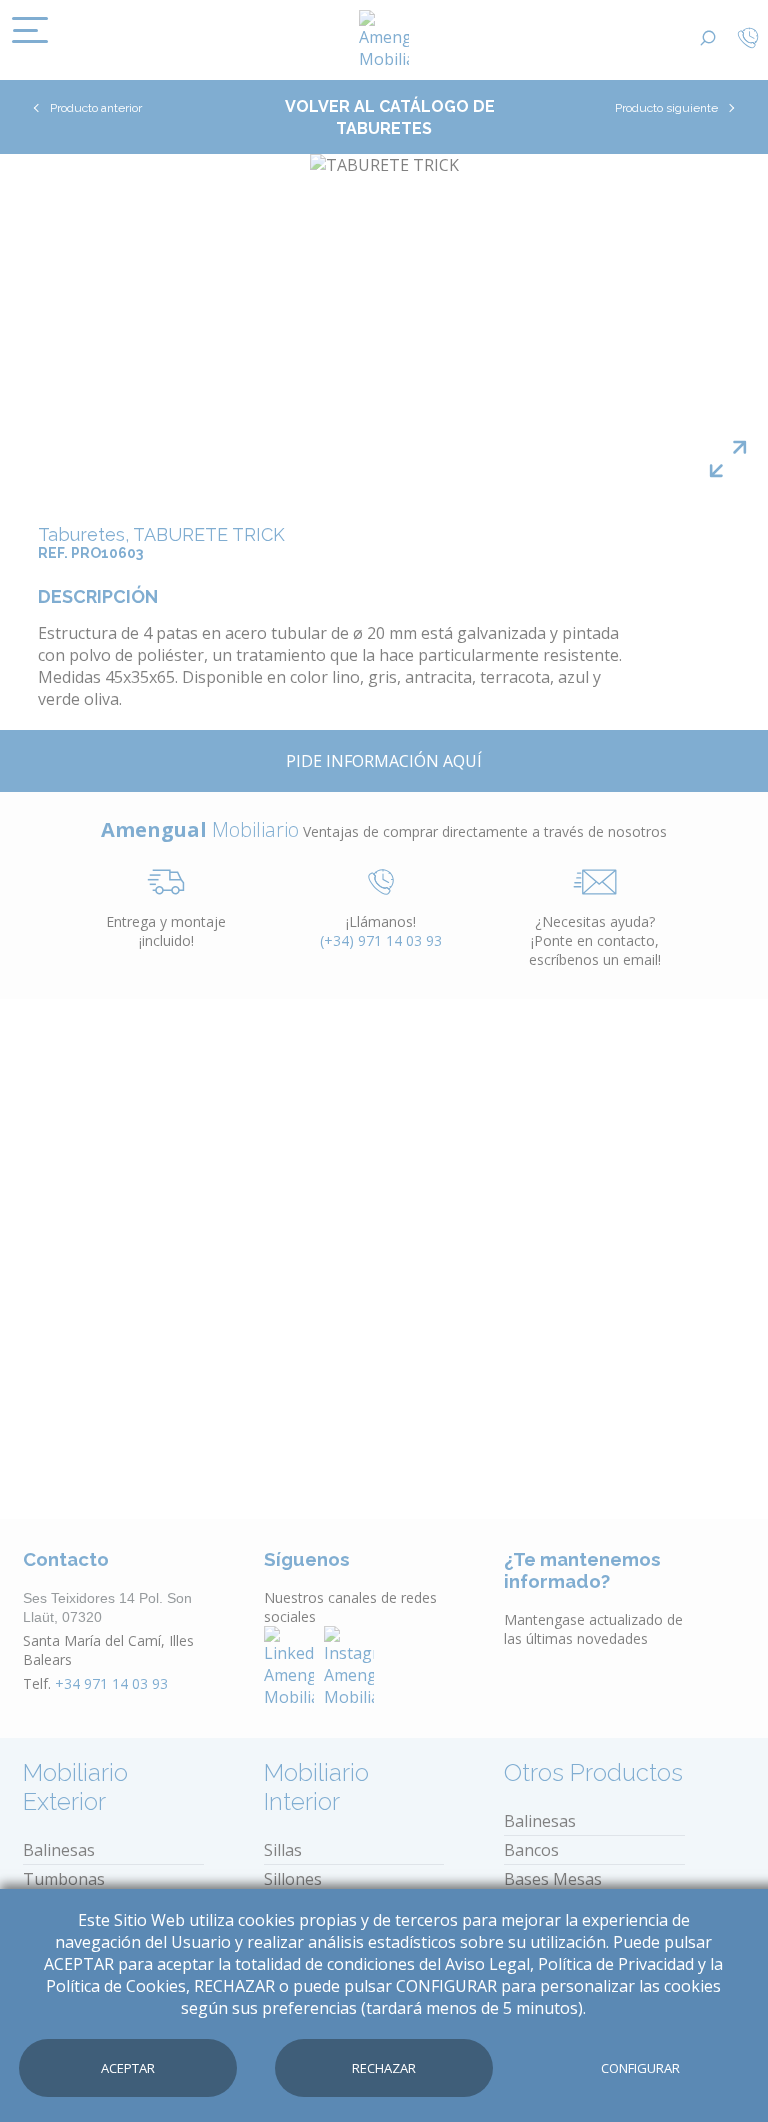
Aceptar (128, 2068)
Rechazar (384, 2068)
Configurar (640, 2068)
